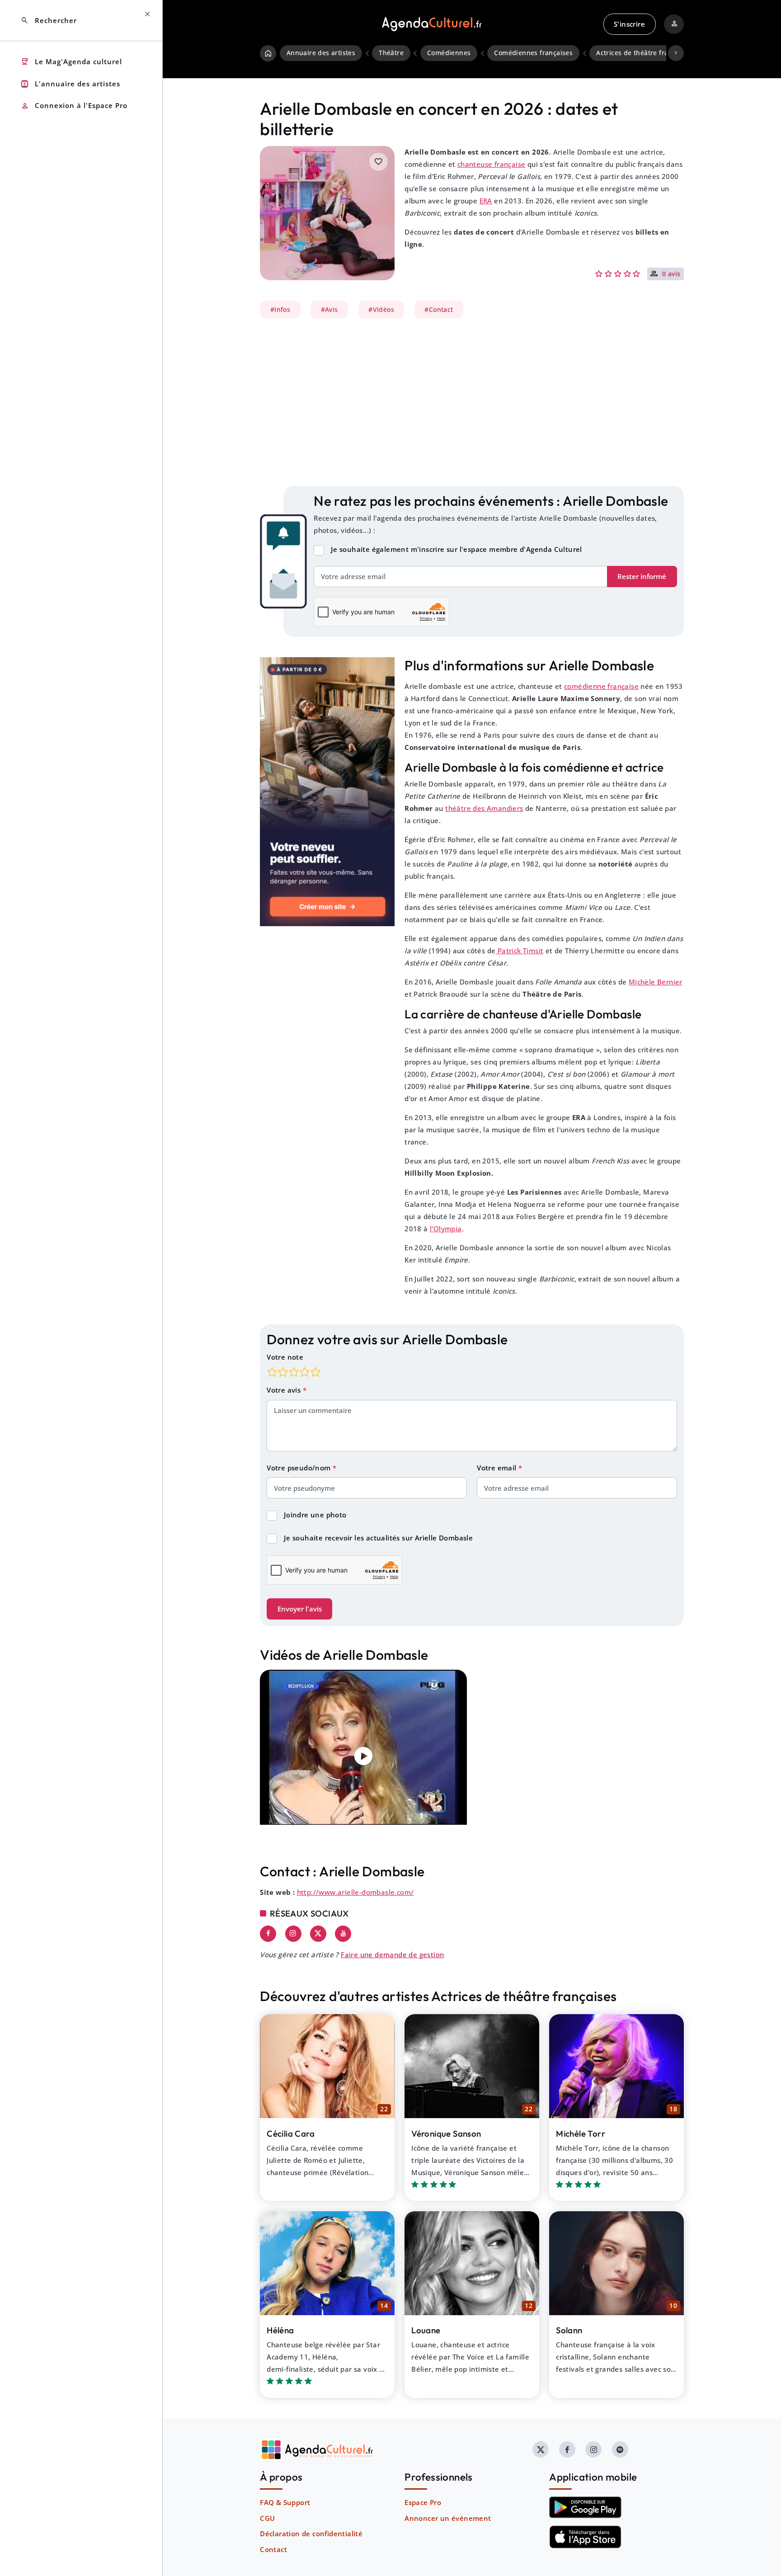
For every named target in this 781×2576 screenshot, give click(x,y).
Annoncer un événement (448, 2518)
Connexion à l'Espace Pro (74, 106)
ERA (486, 201)
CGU (267, 2518)
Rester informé (642, 576)
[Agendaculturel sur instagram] (593, 2449)
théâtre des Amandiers (484, 808)
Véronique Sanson (446, 2133)
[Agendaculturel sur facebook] (567, 2449)
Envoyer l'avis (300, 1609)
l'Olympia (446, 1229)
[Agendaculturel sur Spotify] (620, 2449)
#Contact (439, 310)
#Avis (329, 310)
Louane (426, 2330)
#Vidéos (381, 310)
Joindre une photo (315, 1515)
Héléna (280, 2330)
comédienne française (601, 686)
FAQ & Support (285, 2502)
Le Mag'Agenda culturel (71, 62)
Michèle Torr (581, 2133)
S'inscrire (629, 24)
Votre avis (285, 1390)
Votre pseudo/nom (300, 1468)
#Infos (280, 310)
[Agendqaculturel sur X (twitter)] (541, 2449)
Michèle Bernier (656, 982)
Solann (569, 2330)
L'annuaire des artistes (70, 84)
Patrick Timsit (519, 951)
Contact (273, 2549)
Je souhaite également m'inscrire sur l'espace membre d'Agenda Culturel (456, 549)
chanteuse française (492, 164)
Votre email (498, 1468)
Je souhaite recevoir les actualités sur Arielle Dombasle (378, 1538)
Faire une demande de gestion (392, 1954)
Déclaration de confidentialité (311, 2534)
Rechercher (49, 21)
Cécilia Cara (291, 2133)
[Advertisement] (472, 402)
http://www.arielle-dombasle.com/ (355, 1892)
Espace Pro (423, 2502)
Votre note (285, 1357)
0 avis (671, 274)
